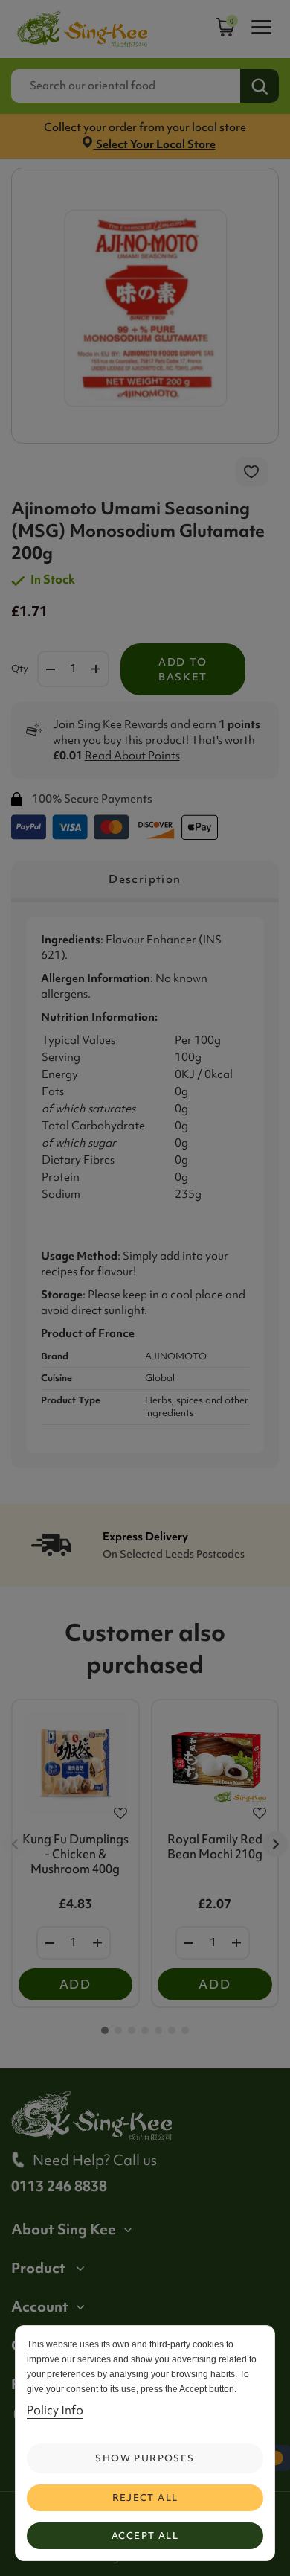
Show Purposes (145, 2458)
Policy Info (55, 2410)
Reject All (145, 2497)
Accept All (145, 2535)
